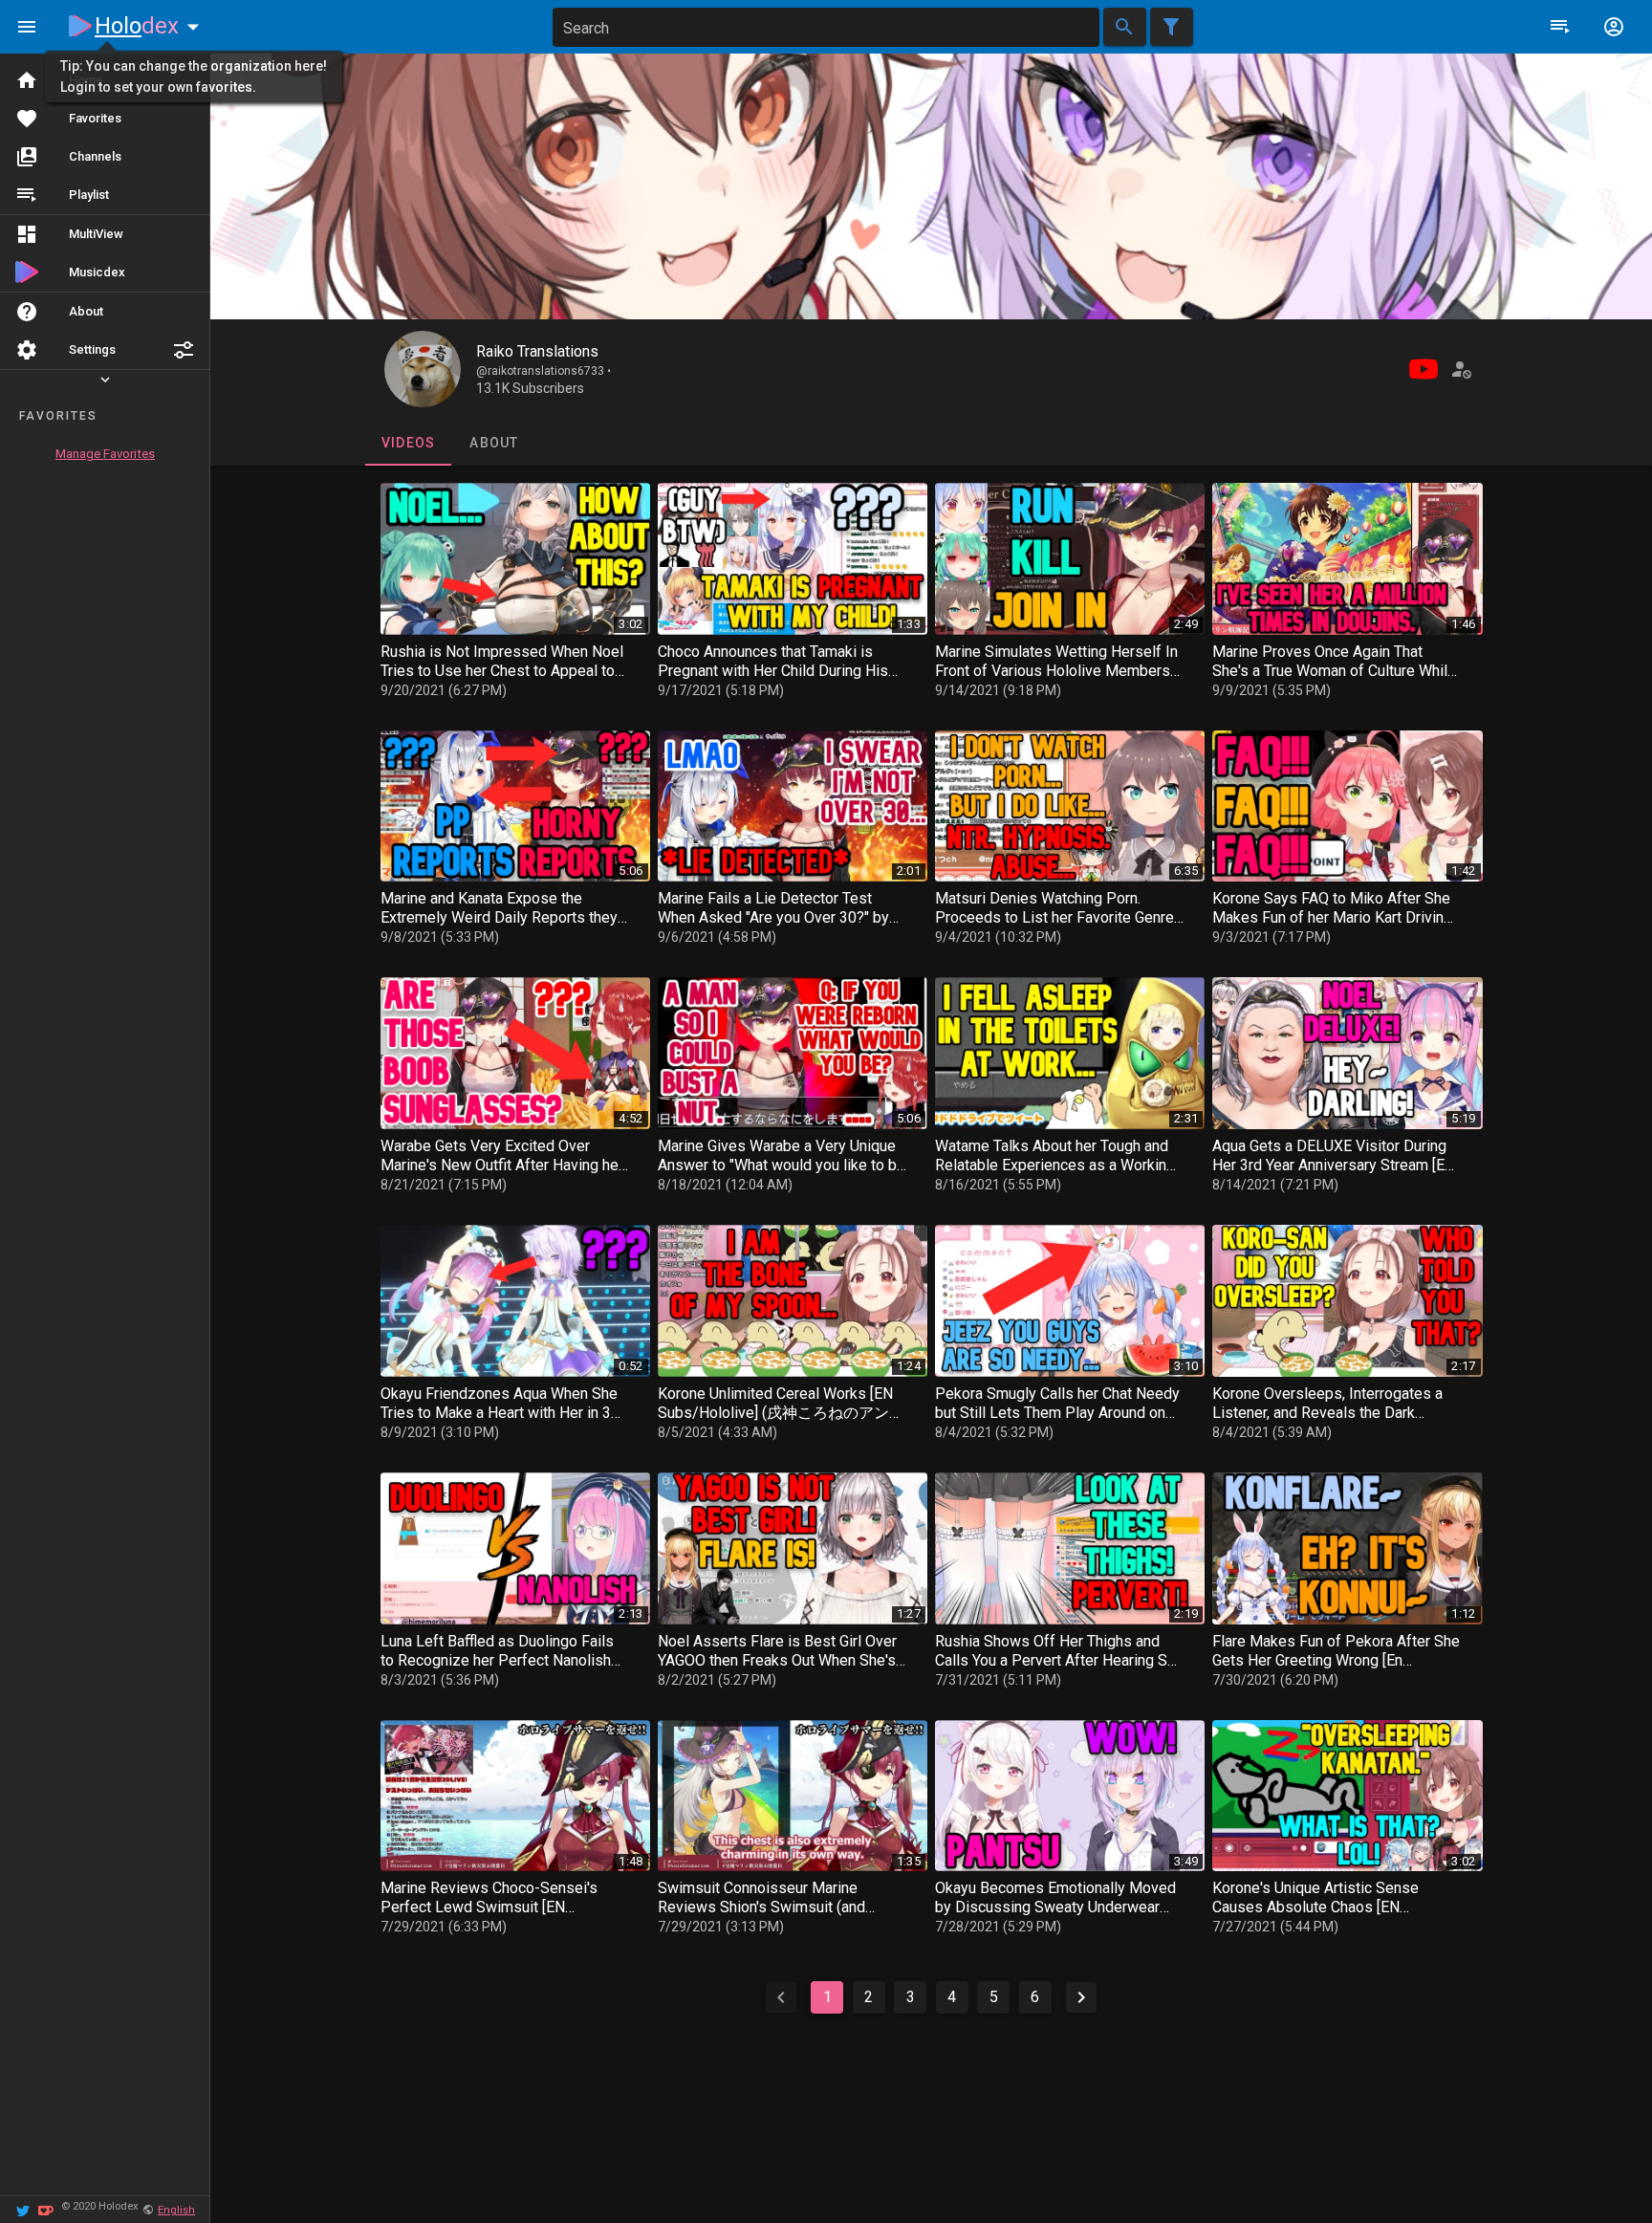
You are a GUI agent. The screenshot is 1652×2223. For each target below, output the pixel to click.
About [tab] (494, 443)
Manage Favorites (105, 454)
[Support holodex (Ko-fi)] (46, 2209)
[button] (184, 350)
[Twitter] (23, 2209)
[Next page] (1081, 1997)
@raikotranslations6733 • (543, 371)
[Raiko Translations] (423, 369)
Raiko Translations (537, 351)
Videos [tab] (408, 443)
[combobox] (826, 27)
